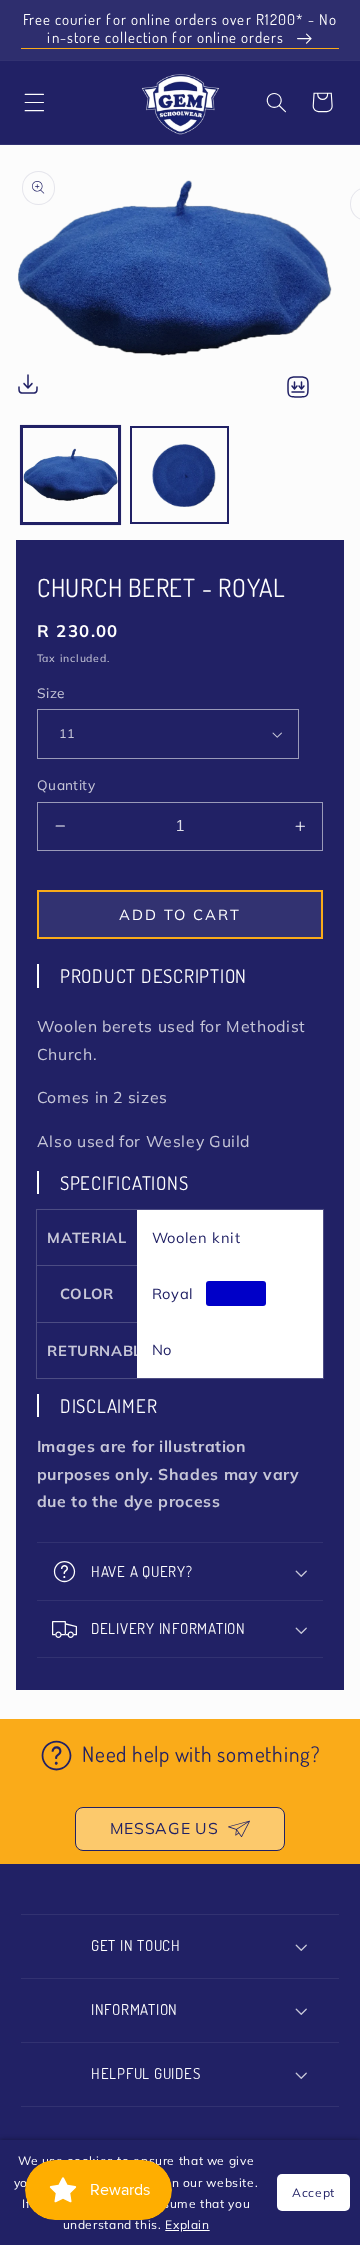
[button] (276, 102)
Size (51, 692)
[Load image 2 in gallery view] (179, 475)
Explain (187, 2224)
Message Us (164, 1828)
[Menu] (34, 102)
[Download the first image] (28, 388)
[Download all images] (298, 388)
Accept (313, 2192)
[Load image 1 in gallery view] (70, 475)
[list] (180, 285)
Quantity (66, 784)
